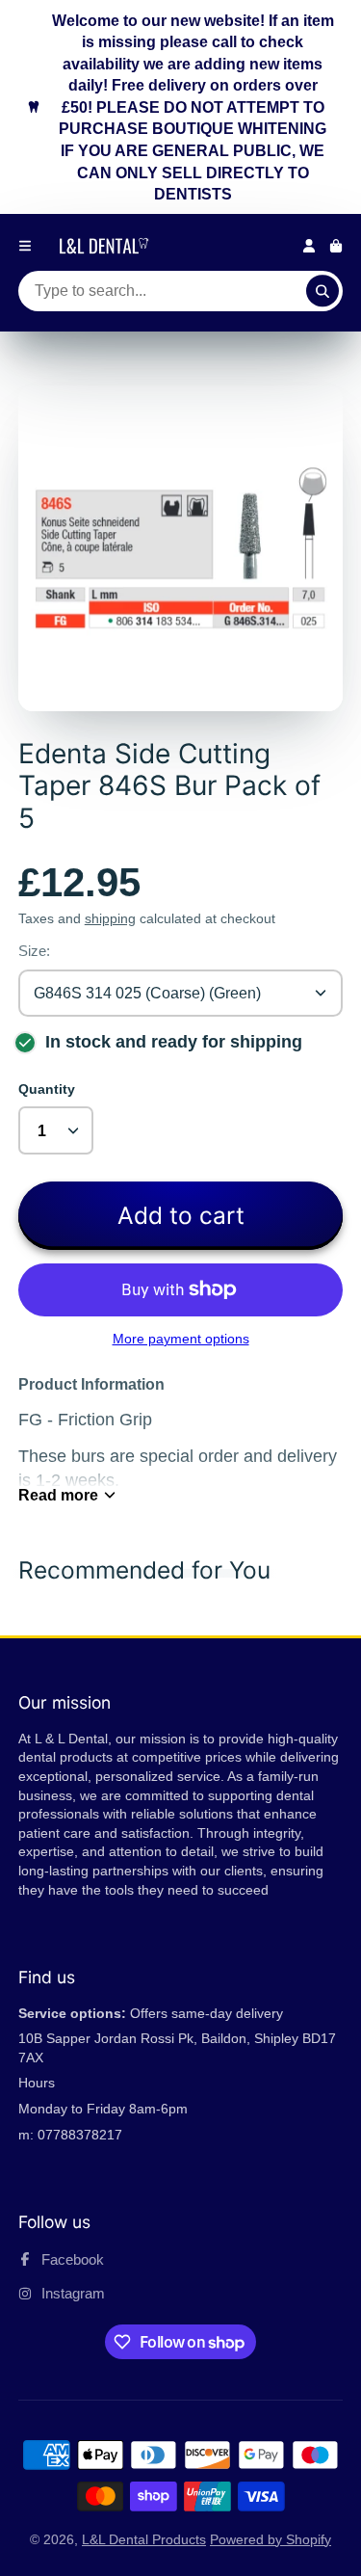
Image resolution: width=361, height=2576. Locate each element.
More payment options (181, 1339)
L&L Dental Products (144, 2539)
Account (309, 246)
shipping (110, 918)
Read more (58, 1495)
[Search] (322, 291)
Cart (336, 246)
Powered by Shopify (271, 2539)
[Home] (107, 246)
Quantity (47, 1089)
